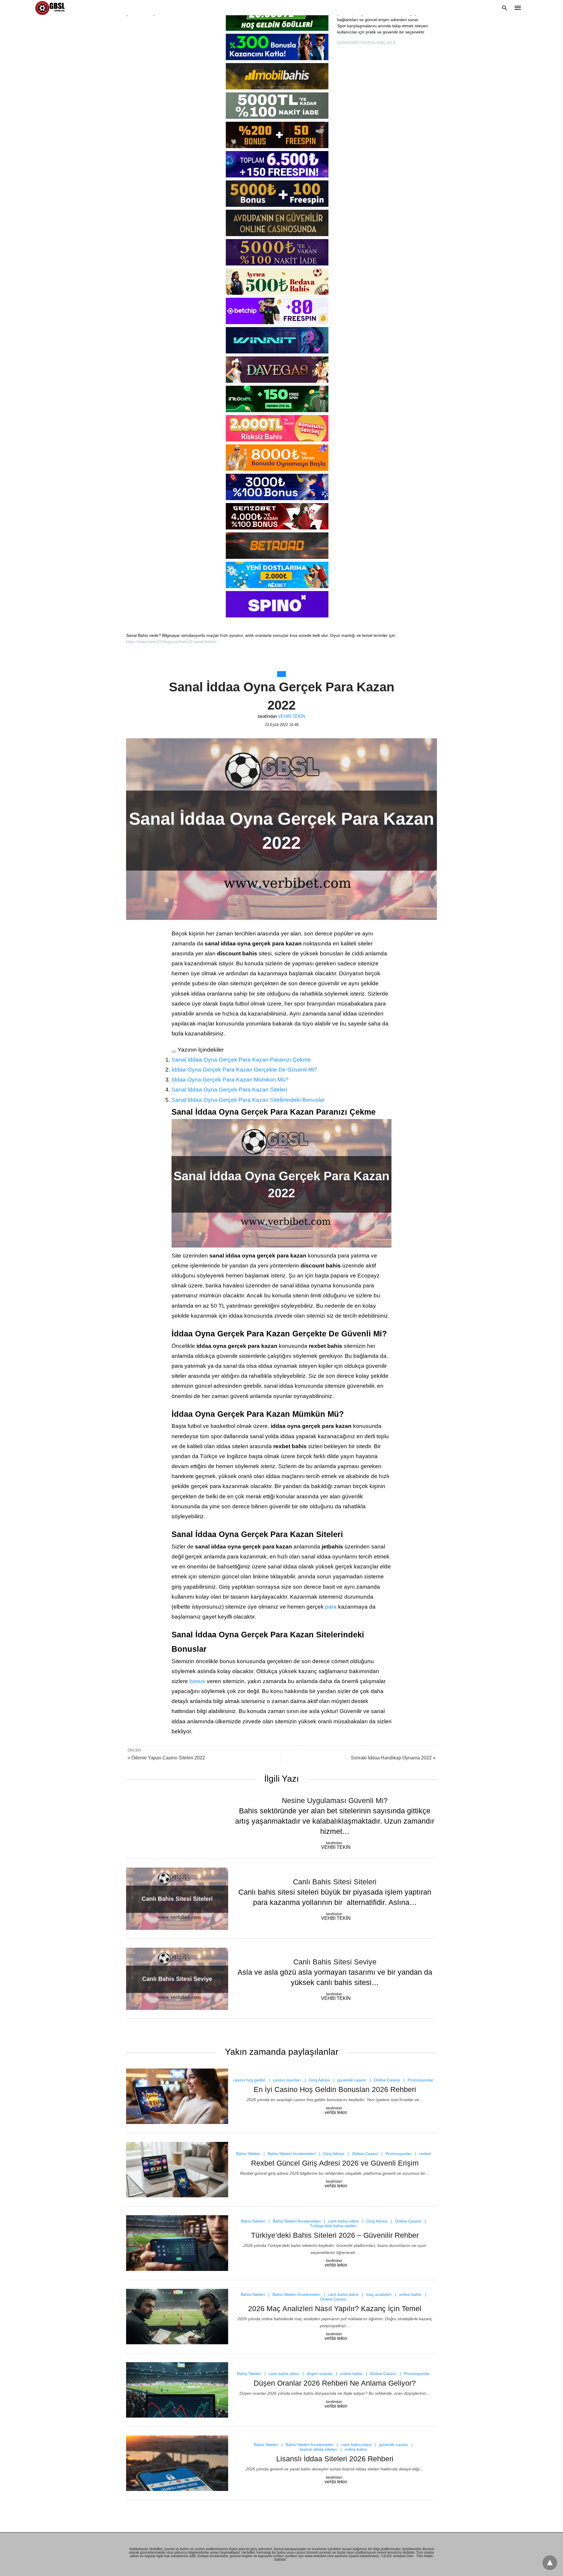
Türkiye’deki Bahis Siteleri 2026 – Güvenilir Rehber (335, 2235)
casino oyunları (287, 2080)
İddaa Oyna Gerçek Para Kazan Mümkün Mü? (230, 1080)
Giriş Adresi (319, 2080)
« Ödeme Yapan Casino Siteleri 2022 (166, 1758)
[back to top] (550, 2563)
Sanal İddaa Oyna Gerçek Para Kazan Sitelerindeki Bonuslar (248, 1100)
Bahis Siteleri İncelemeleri (292, 2154)
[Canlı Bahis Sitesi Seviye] (177, 1979)
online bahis (410, 2294)
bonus (198, 1681)
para (331, 1607)
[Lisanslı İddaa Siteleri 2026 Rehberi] (177, 2463)
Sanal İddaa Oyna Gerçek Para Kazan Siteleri (229, 1090)
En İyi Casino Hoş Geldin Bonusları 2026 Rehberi (335, 2089)
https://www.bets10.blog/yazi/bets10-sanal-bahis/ (171, 642)
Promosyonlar (420, 2080)
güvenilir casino (352, 2080)
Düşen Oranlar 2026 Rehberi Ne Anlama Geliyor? (335, 2383)
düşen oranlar (320, 2374)
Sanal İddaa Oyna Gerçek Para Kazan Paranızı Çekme (241, 1060)
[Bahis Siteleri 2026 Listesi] (51, 8)
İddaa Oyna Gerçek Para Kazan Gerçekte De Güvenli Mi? (244, 1070)
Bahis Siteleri (248, 2154)
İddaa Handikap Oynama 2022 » (393, 1758)
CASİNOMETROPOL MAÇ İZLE (367, 43)
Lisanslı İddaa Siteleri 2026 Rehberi (335, 2459)
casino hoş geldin (249, 2080)
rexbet (425, 2154)
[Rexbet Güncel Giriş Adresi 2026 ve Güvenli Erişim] (177, 2170)
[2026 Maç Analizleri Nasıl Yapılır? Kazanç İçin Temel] (177, 2317)
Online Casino (387, 2080)
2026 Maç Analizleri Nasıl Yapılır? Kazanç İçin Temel (335, 2308)
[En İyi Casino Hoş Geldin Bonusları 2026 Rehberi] (177, 2096)
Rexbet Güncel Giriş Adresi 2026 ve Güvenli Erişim (335, 2163)
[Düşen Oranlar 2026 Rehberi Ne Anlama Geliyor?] (177, 2390)
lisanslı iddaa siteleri (318, 2449)
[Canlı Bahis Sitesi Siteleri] (177, 1899)
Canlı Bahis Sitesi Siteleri (335, 1882)
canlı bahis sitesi (343, 2221)
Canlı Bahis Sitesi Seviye (335, 1962)
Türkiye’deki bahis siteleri (333, 2226)
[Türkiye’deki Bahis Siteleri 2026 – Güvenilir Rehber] (177, 2243)
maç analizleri (379, 2294)
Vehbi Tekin (292, 716)
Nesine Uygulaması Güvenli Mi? (335, 1800)
